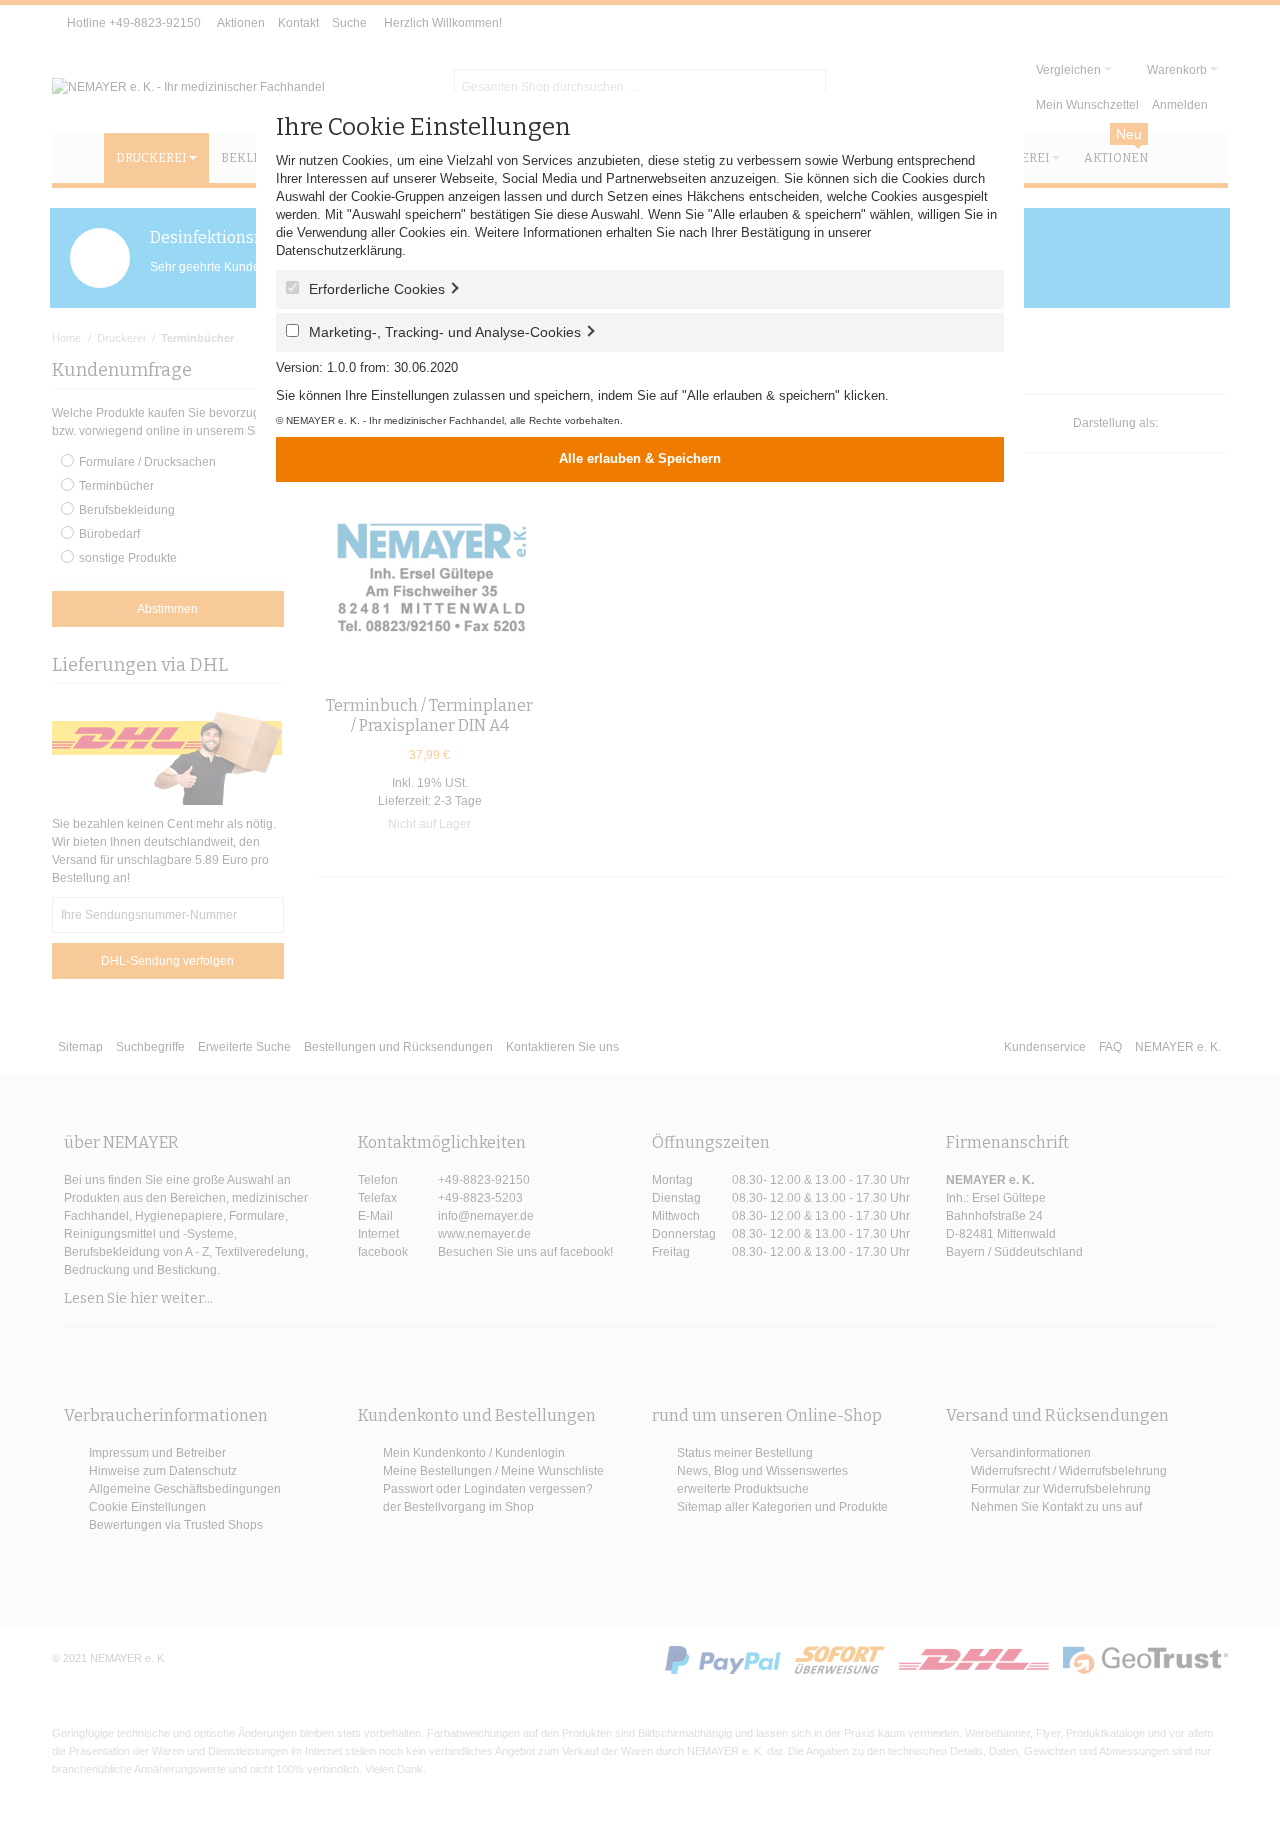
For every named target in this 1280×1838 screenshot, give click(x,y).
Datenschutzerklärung (339, 250)
